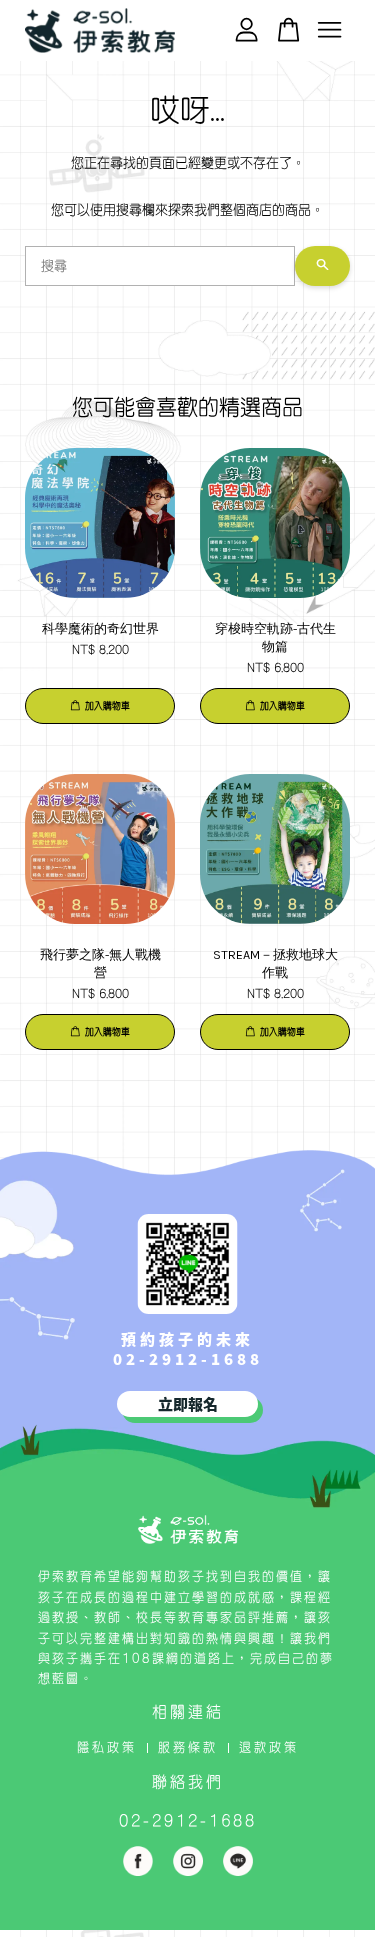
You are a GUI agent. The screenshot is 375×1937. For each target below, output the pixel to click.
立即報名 (188, 1403)
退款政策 (269, 1747)
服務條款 (188, 1747)
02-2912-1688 (188, 1358)
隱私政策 (107, 1747)
